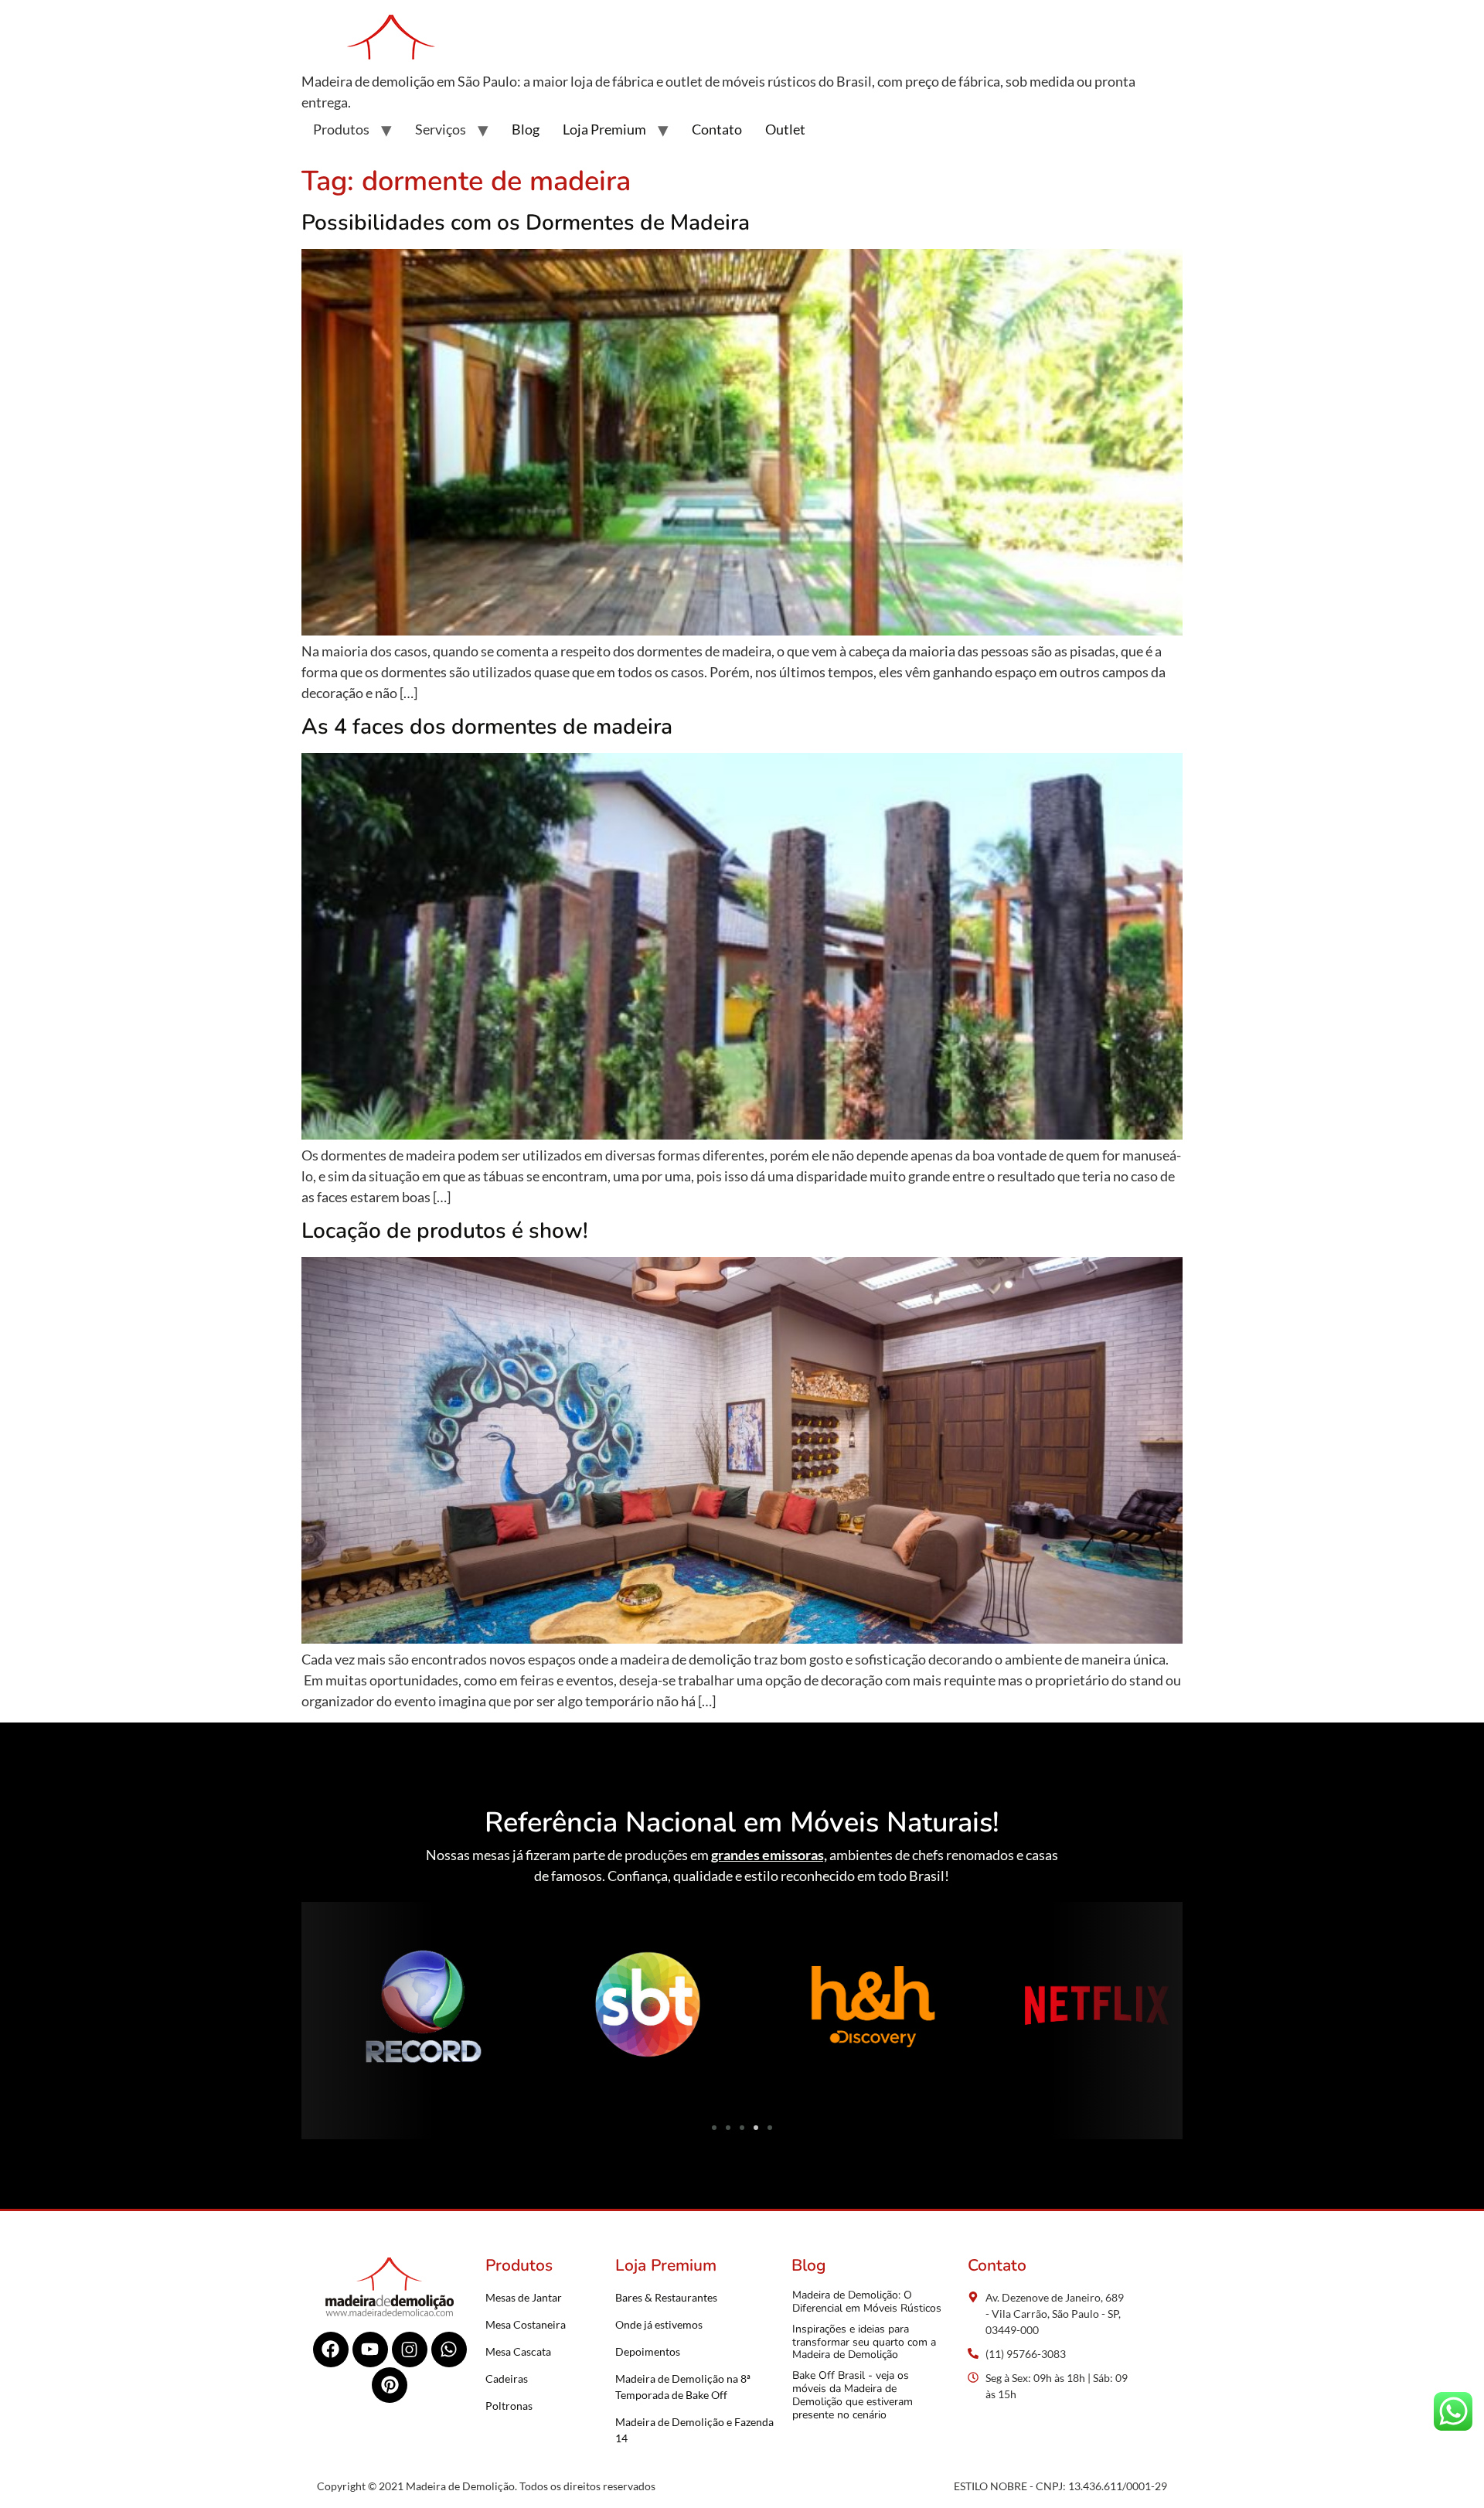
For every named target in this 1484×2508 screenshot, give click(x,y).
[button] (319, 2009)
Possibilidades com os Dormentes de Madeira (526, 223)
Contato (717, 129)
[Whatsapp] (449, 2350)
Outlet (785, 129)
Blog (526, 129)
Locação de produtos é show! (445, 1231)
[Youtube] (370, 2350)
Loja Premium (604, 129)
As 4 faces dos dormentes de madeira (487, 727)
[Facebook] (331, 2350)
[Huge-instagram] (410, 2350)
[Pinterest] (390, 2385)
